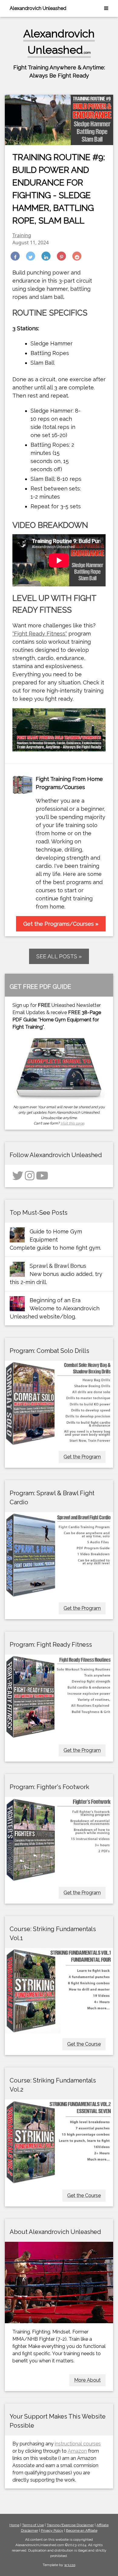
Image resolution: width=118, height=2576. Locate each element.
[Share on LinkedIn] (46, 256)
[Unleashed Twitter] (18, 1178)
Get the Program (82, 1457)
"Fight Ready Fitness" (40, 634)
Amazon (77, 2451)
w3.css (70, 2565)
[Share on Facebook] (15, 256)
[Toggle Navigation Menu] (106, 8)
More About (87, 2380)
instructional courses (78, 2444)
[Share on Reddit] (77, 256)
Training (22, 235)
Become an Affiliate (82, 2530)
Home (14, 2525)
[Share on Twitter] (31, 256)
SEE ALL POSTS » (59, 956)
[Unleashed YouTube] (42, 1178)
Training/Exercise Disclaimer (70, 2525)
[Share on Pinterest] (61, 256)
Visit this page (72, 1123)
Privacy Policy (52, 2530)
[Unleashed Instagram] (30, 1178)
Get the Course (84, 2044)
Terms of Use (33, 2525)
